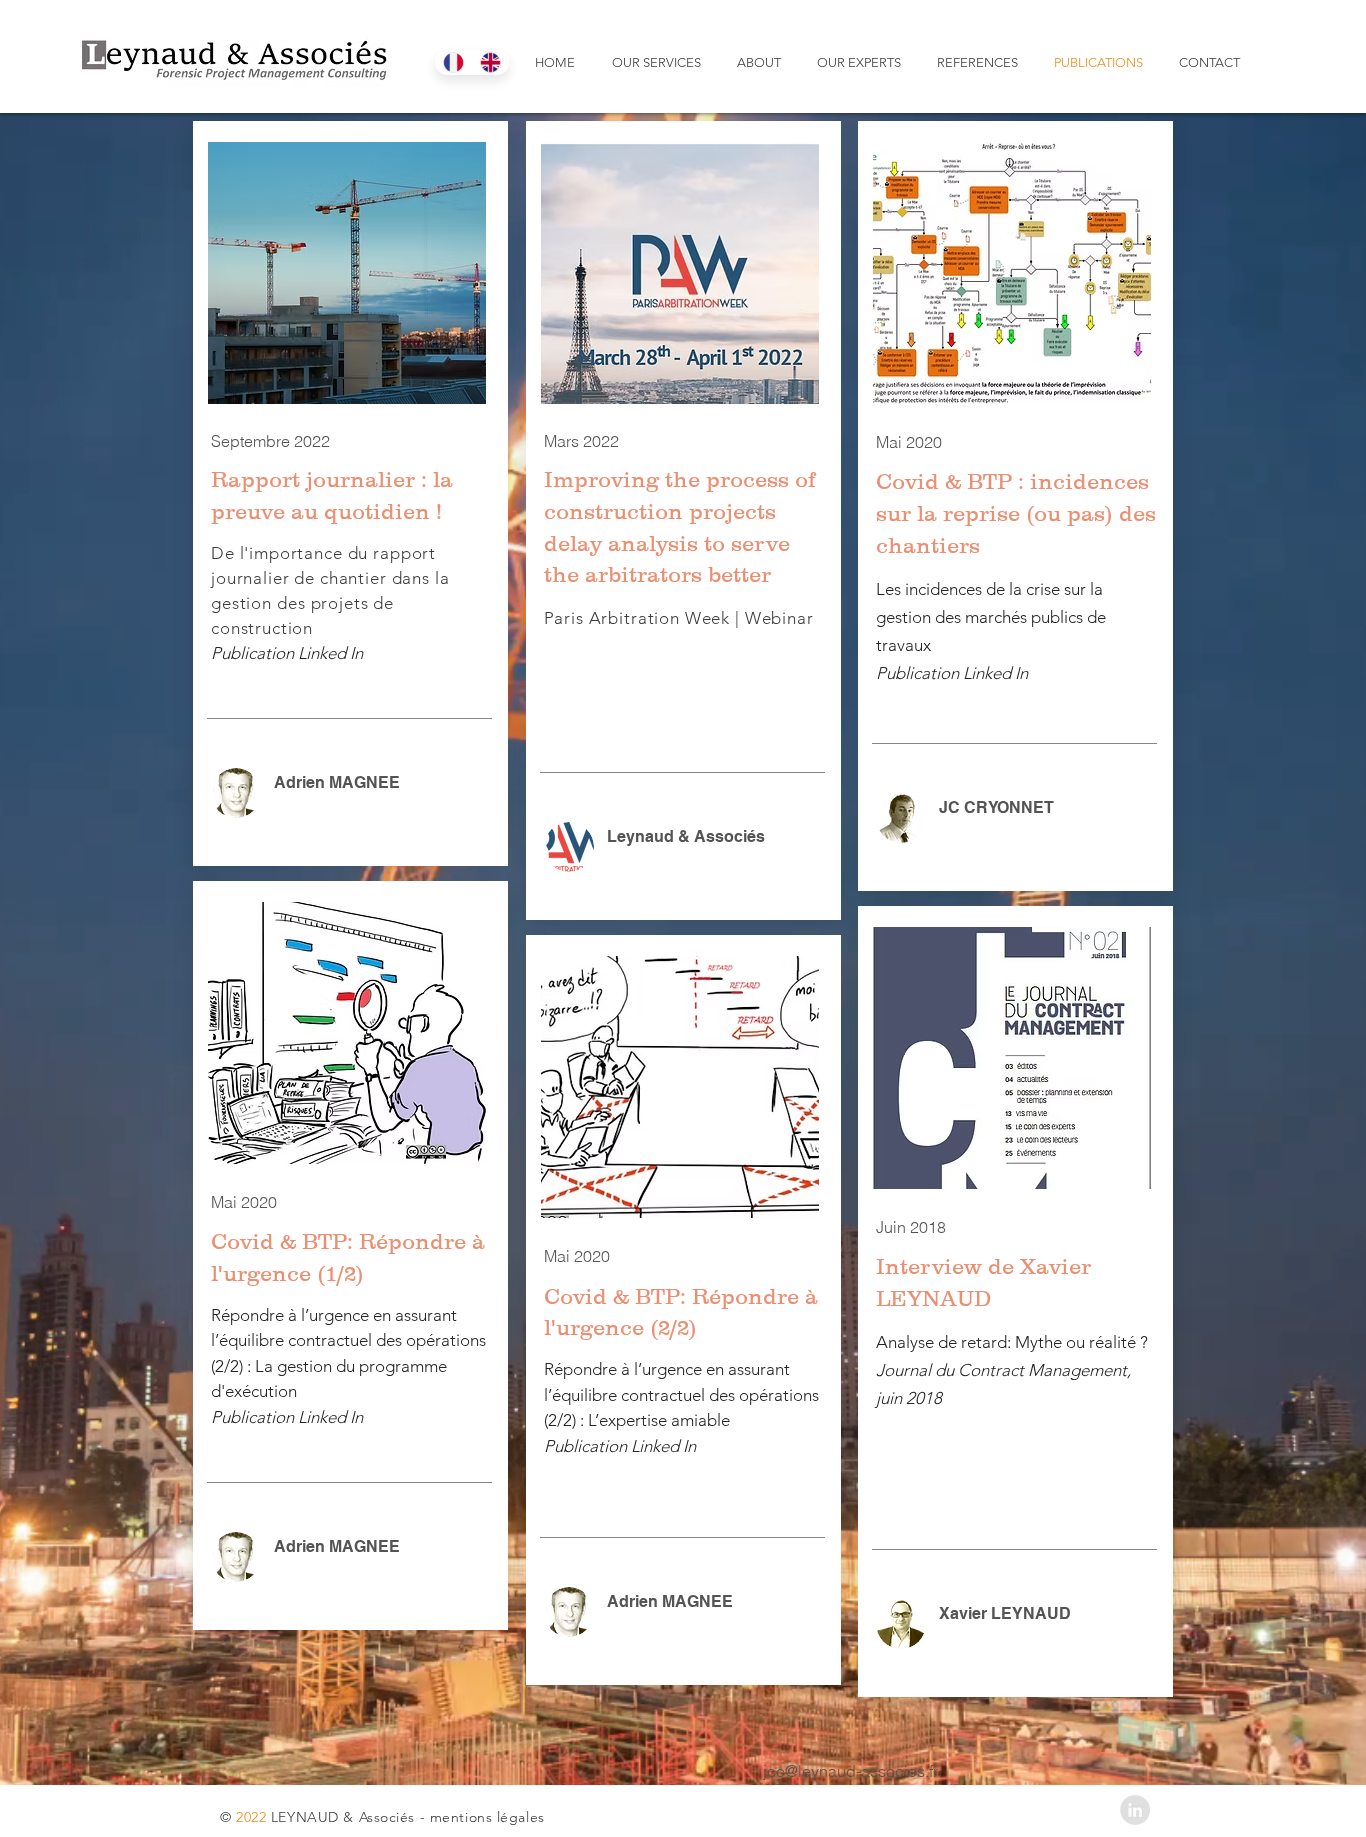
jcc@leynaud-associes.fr (850, 1771)
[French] (453, 62)
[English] (491, 62)
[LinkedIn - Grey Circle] (1135, 1810)
